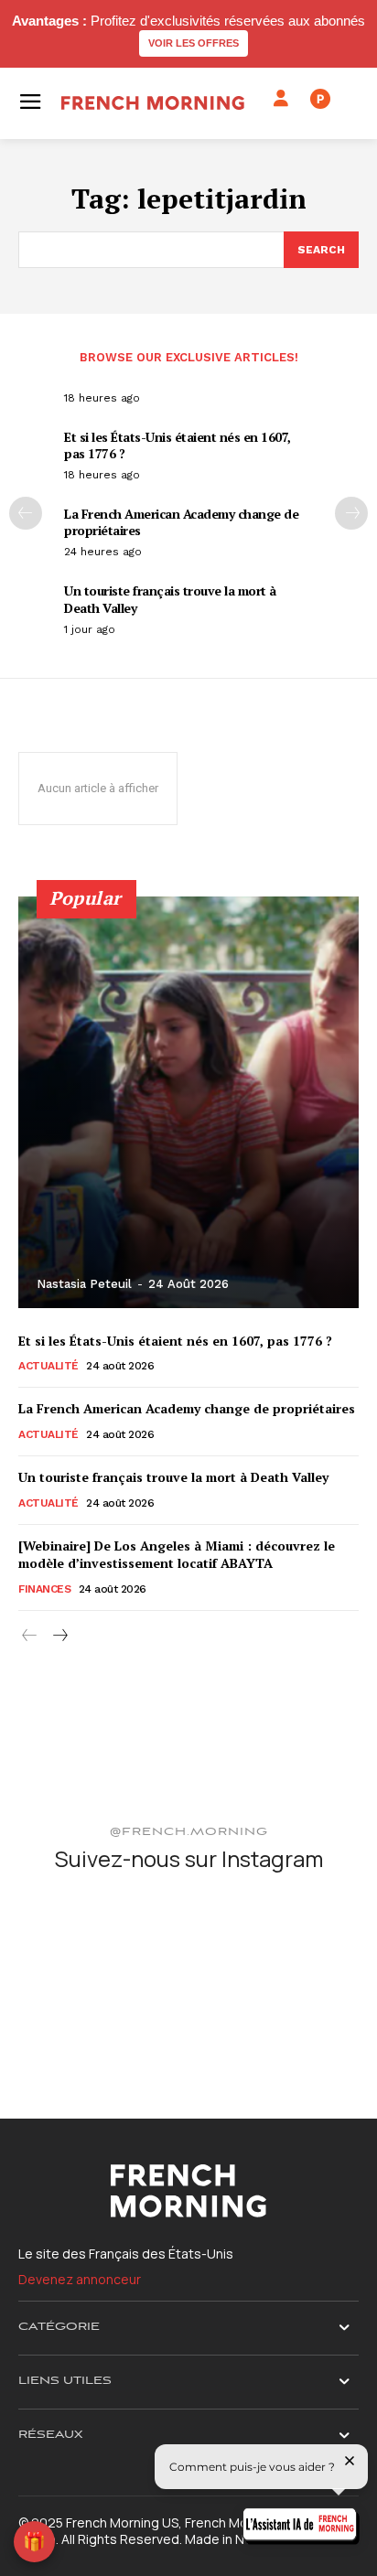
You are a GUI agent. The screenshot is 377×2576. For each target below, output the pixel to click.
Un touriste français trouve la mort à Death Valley (170, 599)
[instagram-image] (74, 1945)
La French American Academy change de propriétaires (181, 522)
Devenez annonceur (80, 2279)
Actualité (48, 1366)
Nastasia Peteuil (84, 1284)
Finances (44, 1589)
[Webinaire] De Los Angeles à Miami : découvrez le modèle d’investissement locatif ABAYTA (177, 1555)
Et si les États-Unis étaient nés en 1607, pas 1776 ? (178, 445)
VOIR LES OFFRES (194, 43)
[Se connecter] (281, 99)
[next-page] (351, 513)
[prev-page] (26, 513)
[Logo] (153, 103)
